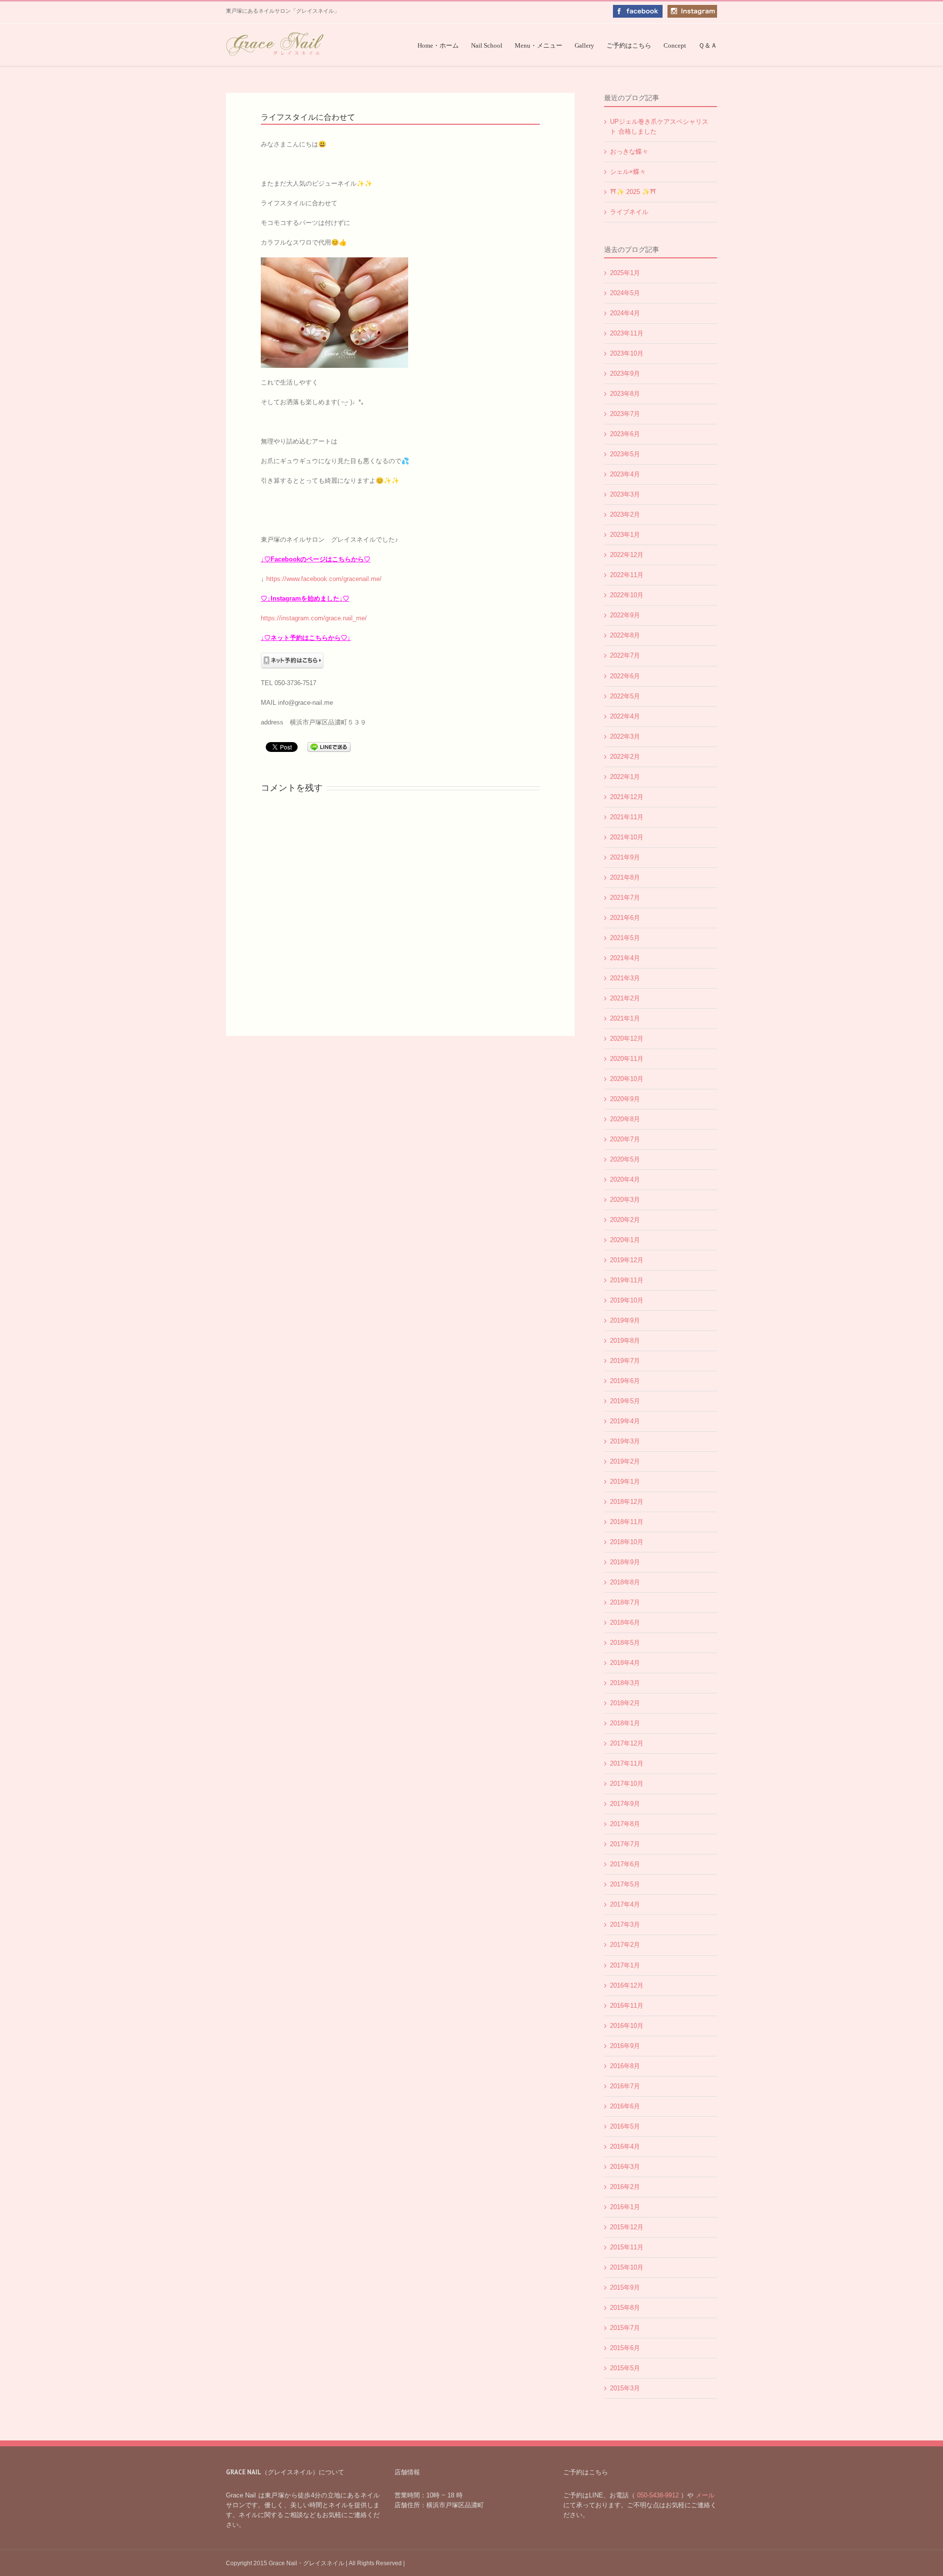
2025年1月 (625, 273)
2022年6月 (625, 676)
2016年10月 (627, 2026)
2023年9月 (625, 374)
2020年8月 (625, 1119)
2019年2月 (625, 1461)
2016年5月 (625, 2126)
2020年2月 (625, 1220)
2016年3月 (625, 2167)
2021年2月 (625, 998)
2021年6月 (625, 918)
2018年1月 (625, 1723)
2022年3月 (625, 736)
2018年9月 (625, 1562)
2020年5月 (625, 1159)
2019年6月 (625, 1381)
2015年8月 (625, 2308)
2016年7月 (625, 2086)
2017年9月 (625, 1804)
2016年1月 (625, 2207)
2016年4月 (625, 2147)
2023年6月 (625, 434)
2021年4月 (625, 958)
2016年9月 (625, 2046)
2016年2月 (625, 2187)
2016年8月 (625, 2066)
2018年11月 (627, 1522)
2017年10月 (627, 1784)
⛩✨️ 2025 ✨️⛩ (633, 192)
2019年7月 (625, 1361)
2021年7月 (625, 898)
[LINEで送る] (329, 746)
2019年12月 (627, 1260)
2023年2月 (625, 514)
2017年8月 (625, 1824)
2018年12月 (627, 1502)
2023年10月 (627, 353)
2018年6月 (625, 1622)
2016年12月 (627, 1985)
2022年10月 (627, 595)
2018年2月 (625, 1703)
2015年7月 (625, 2328)
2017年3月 (625, 1925)
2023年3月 (625, 494)
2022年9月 (625, 615)
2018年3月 (625, 1683)
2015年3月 (625, 2388)
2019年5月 (625, 1401)
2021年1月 (625, 1018)
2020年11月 (627, 1059)
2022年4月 (625, 716)
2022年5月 (625, 696)
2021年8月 (625, 877)
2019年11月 (627, 1280)
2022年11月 (627, 575)
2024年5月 (625, 293)
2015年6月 (625, 2348)
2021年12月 (627, 797)
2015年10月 (627, 2267)
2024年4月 (625, 313)
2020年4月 (625, 1179)
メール (704, 2495)
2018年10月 (627, 1542)
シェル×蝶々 (628, 172)
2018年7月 (625, 1602)
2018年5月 (625, 1643)
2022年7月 (625, 655)
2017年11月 (627, 1763)
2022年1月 (625, 777)
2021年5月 (625, 938)
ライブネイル (629, 212)
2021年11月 (627, 817)
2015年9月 (625, 2287)
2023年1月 (625, 535)
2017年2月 (625, 1945)
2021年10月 (627, 837)
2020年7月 (625, 1139)
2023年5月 (625, 454)
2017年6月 (625, 1864)
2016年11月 (627, 2006)
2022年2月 (625, 757)
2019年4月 (625, 1421)
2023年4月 (625, 474)
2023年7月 (625, 414)
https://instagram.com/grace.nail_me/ (314, 618)
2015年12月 (627, 2227)
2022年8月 (625, 635)
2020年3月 (625, 1200)
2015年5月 (625, 2368)
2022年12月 (627, 555)
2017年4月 (625, 1904)
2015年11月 (627, 2247)
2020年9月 (625, 1099)
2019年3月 (625, 1441)
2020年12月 (627, 1039)
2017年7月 (625, 1844)
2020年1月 (625, 1240)
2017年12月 (627, 1743)
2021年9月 (625, 857)
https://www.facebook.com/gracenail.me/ (324, 579)
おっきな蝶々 (629, 152)
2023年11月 (627, 333)
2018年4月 (625, 1663)
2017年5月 (625, 1884)
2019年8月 (625, 1341)
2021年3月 (625, 978)
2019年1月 (625, 1482)
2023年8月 (625, 394)
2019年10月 (627, 1300)
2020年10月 (627, 1079)
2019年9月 (625, 1320)
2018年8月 (625, 1582)
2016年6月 (625, 2106)
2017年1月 (625, 1965)
